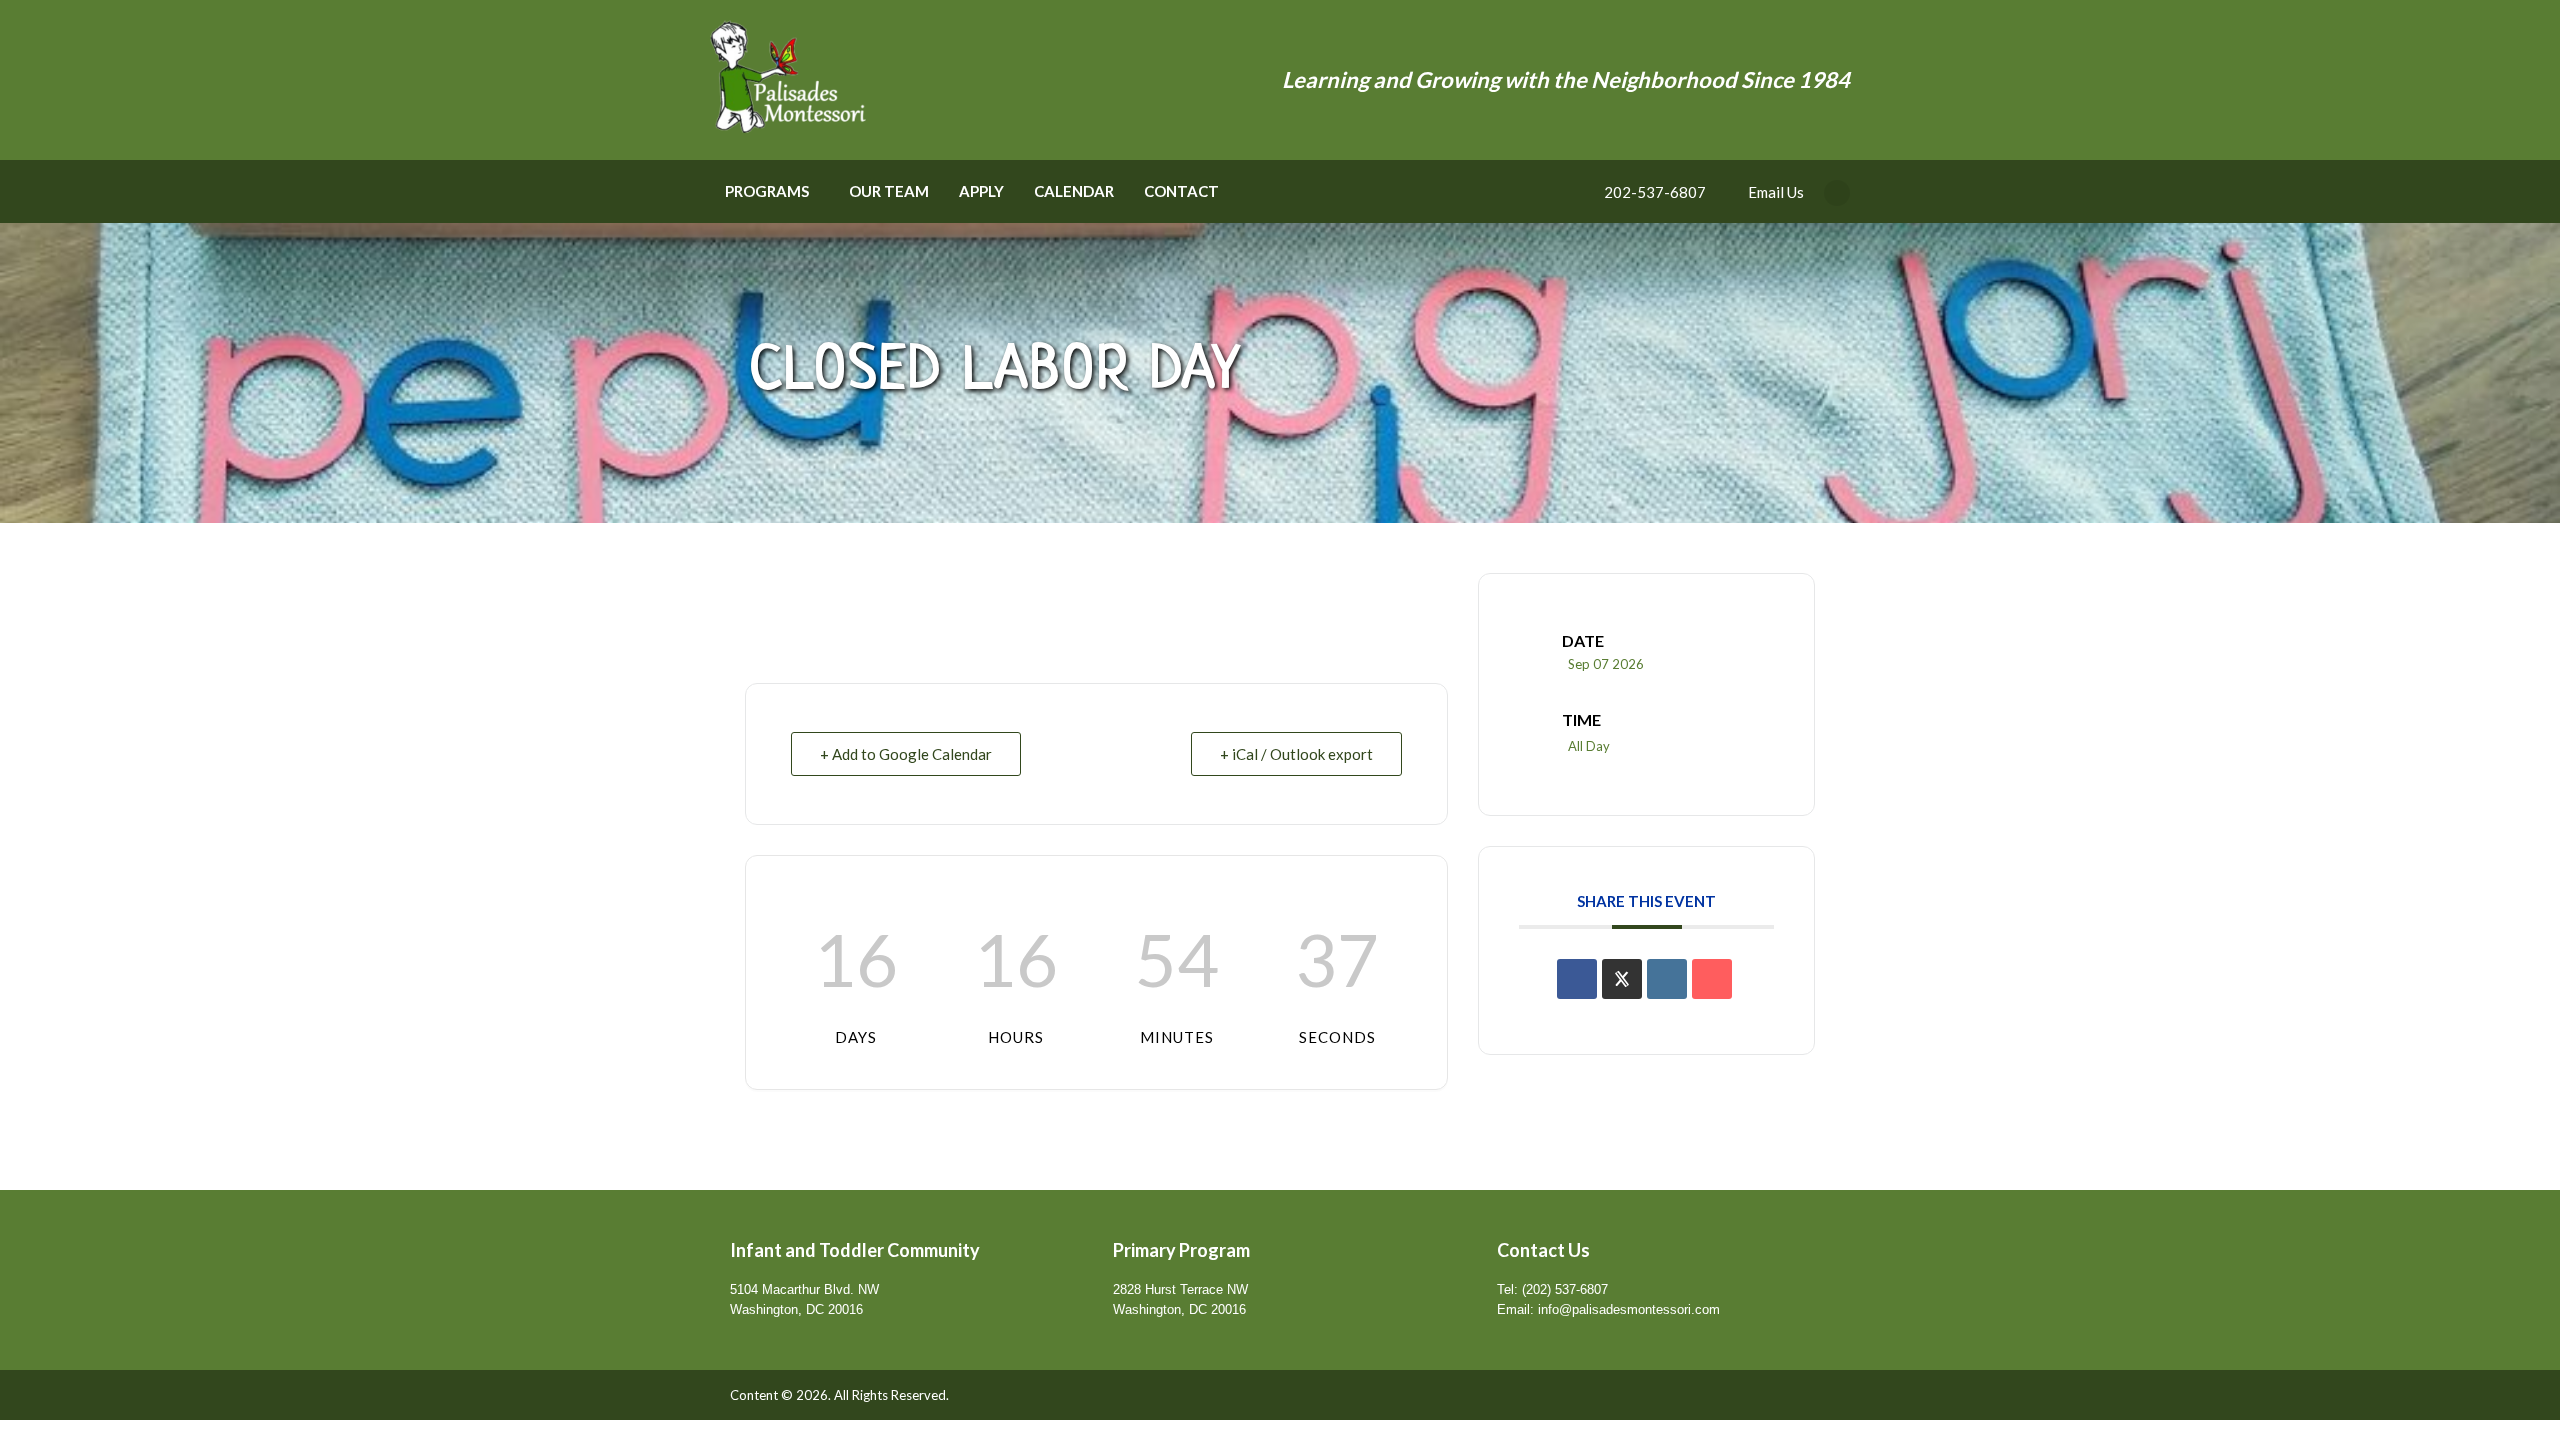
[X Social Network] (1622, 979)
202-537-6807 (1655, 192)
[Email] (1712, 979)
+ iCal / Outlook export (1296, 754)
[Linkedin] (1667, 979)
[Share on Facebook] (1577, 979)
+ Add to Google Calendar (906, 754)
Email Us (1776, 192)
